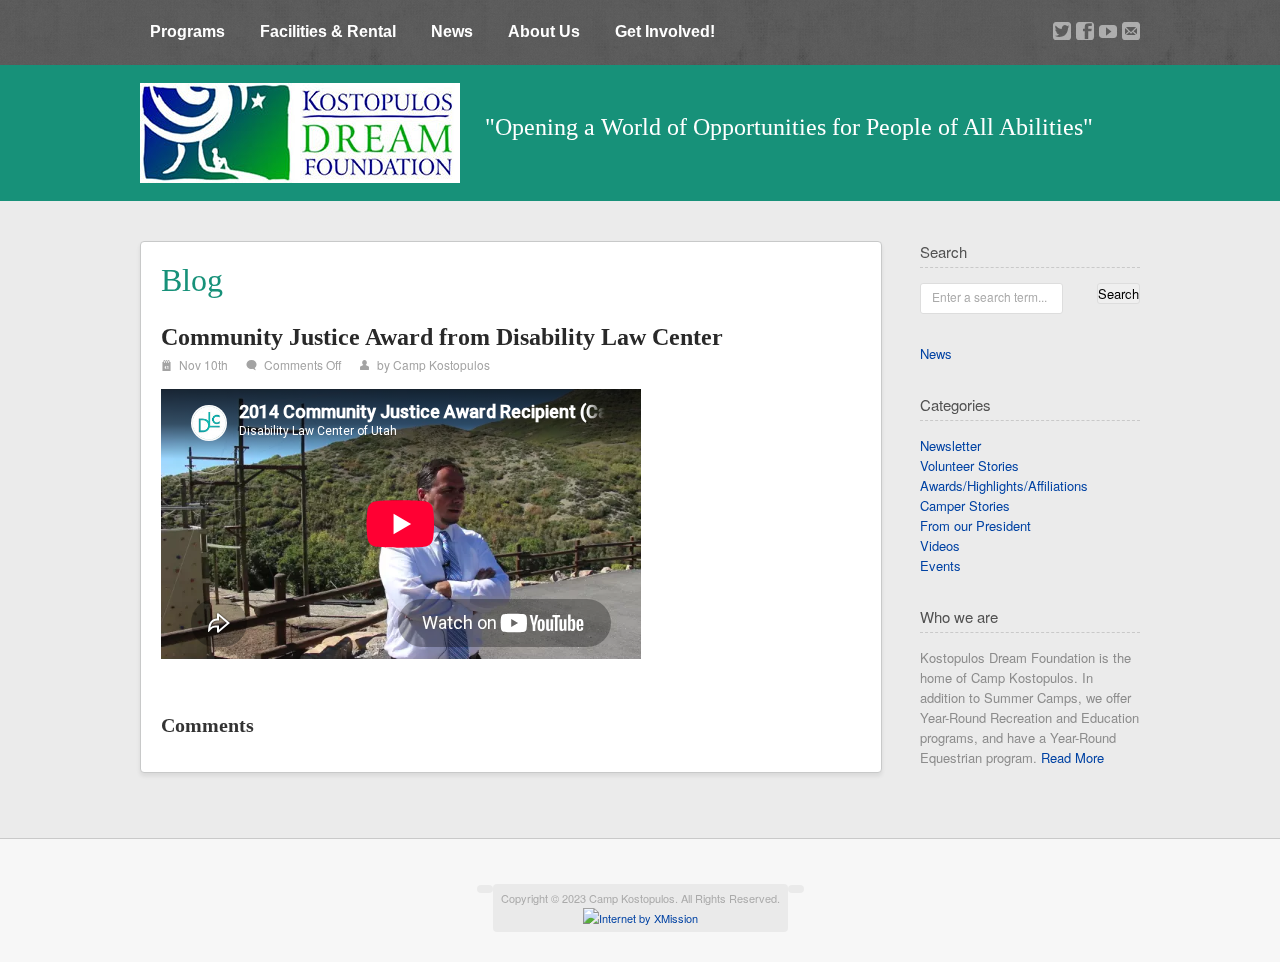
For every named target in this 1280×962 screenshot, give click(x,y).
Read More (1072, 757)
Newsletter (950, 445)
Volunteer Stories (969, 465)
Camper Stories (965, 505)
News (452, 31)
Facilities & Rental (328, 31)
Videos (940, 545)
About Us (544, 31)
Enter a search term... (989, 296)
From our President (975, 525)
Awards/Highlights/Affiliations (1004, 485)
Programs (187, 31)
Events (940, 565)
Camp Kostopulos (441, 364)
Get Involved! (665, 31)
